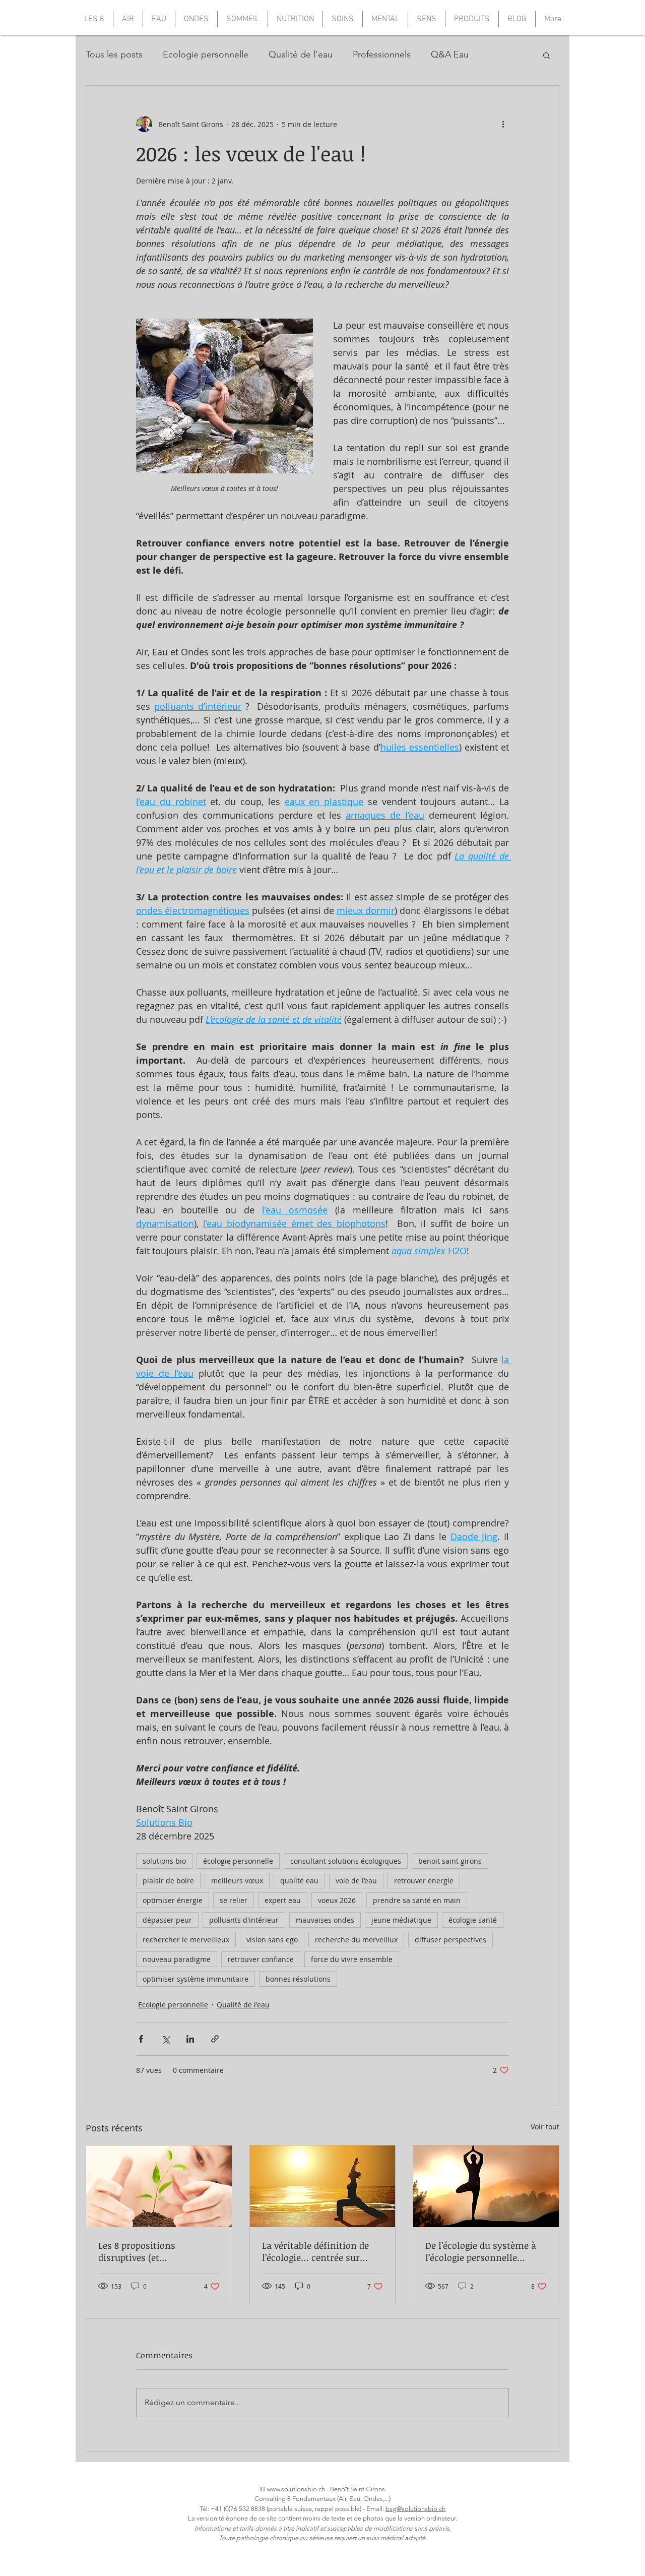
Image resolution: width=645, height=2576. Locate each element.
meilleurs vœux (237, 1881)
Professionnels (382, 54)
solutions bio (164, 1861)
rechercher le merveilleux (186, 1940)
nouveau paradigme (177, 1959)
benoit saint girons (450, 1861)
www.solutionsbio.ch (296, 2489)
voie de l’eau (356, 1881)
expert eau (283, 1900)
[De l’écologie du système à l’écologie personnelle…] (486, 2186)
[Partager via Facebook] (141, 2039)
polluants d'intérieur (244, 1920)
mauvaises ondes (325, 1920)
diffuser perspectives (450, 1940)
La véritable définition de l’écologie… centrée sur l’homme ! (315, 2251)
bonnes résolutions (298, 1979)
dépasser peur (167, 1920)
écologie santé (473, 1920)
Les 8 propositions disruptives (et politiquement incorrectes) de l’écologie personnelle (156, 2251)
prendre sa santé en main (417, 1900)
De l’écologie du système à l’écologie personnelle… (481, 2251)
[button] (546, 55)
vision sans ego (272, 1940)
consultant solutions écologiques (346, 1861)
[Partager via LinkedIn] (190, 2039)
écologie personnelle (238, 1861)
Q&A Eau (450, 54)
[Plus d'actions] (503, 124)
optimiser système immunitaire (196, 1979)
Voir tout (545, 2127)
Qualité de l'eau (301, 54)
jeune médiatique (401, 1920)
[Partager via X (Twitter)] (166, 2039)
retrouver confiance (261, 1959)
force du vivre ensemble (352, 1959)
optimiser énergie (173, 1900)
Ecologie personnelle (206, 54)
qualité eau (299, 1881)
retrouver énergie (424, 1881)
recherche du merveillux (356, 1940)
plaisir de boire (168, 1881)
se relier (234, 1900)
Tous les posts (114, 54)
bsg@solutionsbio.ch (415, 2509)
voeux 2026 (337, 1900)
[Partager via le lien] (215, 2039)
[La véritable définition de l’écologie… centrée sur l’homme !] (323, 2186)
